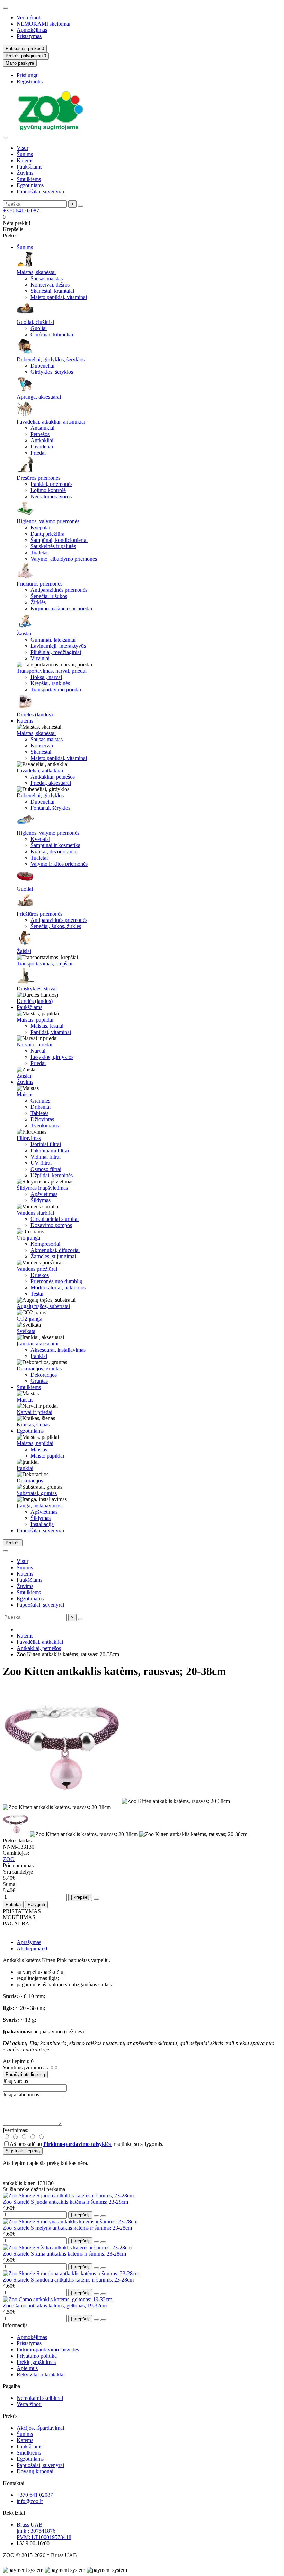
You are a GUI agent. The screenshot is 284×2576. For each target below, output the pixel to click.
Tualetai (39, 858)
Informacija (15, 2325)
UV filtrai (41, 1163)
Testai (37, 1294)
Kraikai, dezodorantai (54, 851)
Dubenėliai (42, 366)
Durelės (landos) (35, 714)
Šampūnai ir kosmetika (55, 845)
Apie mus (27, 2368)
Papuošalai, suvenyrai (40, 192)
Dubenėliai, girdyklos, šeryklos (51, 359)
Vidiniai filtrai (46, 1157)
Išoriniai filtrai (46, 1144)
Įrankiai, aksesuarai (38, 1344)
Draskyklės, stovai (37, 988)
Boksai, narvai (46, 677)
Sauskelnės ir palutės (53, 546)
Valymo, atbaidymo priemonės (64, 559)
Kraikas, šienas (33, 1425)
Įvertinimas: (16, 2130)
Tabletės (39, 1113)
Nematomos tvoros (51, 496)
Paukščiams (29, 167)
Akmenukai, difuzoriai (55, 1250)
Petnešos (40, 434)
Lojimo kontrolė (48, 490)
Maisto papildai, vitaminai (59, 297)
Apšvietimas (44, 1194)
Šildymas (41, 1200)
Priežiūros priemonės (39, 584)
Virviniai (40, 658)
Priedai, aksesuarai (51, 783)
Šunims (25, 154)
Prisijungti (28, 75)
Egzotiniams (30, 185)
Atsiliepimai (32, 1948)
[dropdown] (6, 8)
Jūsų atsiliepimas (21, 2094)
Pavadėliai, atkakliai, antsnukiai (51, 422)
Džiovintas (42, 1119)
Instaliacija (42, 1524)
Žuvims (25, 173)
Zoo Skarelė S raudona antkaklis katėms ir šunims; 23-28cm (68, 2280)
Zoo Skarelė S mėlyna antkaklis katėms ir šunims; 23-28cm (67, 2228)
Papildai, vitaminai (51, 1032)
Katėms (25, 160)
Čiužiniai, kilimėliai (52, 334)
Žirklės (38, 602)
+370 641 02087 (21, 211)
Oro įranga (28, 1238)
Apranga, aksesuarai (39, 397)
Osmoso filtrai (46, 1169)
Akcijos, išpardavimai (40, 2428)
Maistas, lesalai (47, 1026)
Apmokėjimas (32, 30)
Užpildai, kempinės (52, 1175)
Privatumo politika (37, 2356)
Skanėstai (41, 752)
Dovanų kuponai (35, 2471)
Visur (23, 148)
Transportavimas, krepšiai (45, 964)
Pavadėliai (42, 447)
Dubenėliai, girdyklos (40, 795)
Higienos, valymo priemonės (48, 521)
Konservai (42, 746)
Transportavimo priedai (56, 690)
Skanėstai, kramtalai (52, 291)
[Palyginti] (103, 2216)
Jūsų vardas (15, 2081)
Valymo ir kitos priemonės (59, 864)
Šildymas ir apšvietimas (42, 1188)
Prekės (10, 2416)
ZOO (9, 1859)
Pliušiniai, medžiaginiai (56, 652)
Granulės (40, 1101)
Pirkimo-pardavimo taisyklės (48, 2350)
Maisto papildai (47, 1456)
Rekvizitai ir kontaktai (41, 2374)
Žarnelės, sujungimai (53, 1256)
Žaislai (24, 633)
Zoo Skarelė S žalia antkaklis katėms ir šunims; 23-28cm (64, 2254)
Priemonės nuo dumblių (56, 1281)
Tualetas (39, 552)
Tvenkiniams (45, 1126)
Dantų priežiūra (47, 534)
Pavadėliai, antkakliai (40, 770)
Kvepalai (40, 528)
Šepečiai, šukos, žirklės (56, 926)
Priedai (38, 453)
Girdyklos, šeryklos (52, 372)
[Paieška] (81, 206)
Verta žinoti (29, 17)
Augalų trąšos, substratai (43, 1306)
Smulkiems (29, 179)
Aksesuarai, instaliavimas (58, 1350)
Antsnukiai (42, 428)
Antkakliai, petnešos (53, 777)
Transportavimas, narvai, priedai (52, 671)
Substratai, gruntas (37, 1493)
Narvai (38, 1051)
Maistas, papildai (35, 1020)
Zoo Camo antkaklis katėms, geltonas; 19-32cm (55, 2306)
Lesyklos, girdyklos (52, 1057)
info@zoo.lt (30, 2501)
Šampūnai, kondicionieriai (59, 540)
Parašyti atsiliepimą (25, 2074)
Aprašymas (29, 1942)
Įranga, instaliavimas (39, 1505)
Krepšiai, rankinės (50, 683)
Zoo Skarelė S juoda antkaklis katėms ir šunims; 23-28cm (65, 2202)
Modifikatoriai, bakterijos (58, 1287)
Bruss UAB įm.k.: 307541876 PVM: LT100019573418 (44, 2531)
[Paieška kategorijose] (6, 138)
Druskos (40, 1275)
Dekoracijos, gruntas (39, 1368)
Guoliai (39, 328)
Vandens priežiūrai (37, 1269)
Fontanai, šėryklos (50, 808)
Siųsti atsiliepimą (23, 2151)
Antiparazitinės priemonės (59, 590)
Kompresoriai (45, 1244)
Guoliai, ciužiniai (35, 322)
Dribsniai (41, 1107)
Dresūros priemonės (38, 478)
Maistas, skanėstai (36, 272)
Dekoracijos (44, 1375)
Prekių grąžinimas (36, 2362)
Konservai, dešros (50, 285)
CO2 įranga (29, 1319)
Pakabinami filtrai (50, 1150)
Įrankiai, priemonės (51, 484)
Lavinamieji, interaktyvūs (58, 646)
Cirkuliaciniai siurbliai (55, 1219)
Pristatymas (29, 36)
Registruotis (30, 81)
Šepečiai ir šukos (49, 596)
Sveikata (26, 1331)
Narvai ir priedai (34, 1045)
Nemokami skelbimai (40, 2398)
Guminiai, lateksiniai (53, 640)
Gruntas (39, 1381)
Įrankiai (39, 1356)
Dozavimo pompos (51, 1225)
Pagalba (11, 2386)
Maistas (25, 1094)
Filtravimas (29, 1138)
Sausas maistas (47, 278)
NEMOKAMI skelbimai (43, 24)
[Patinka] (96, 2216)
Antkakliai (42, 440)
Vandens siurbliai (35, 1213)
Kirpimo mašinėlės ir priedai (61, 609)
